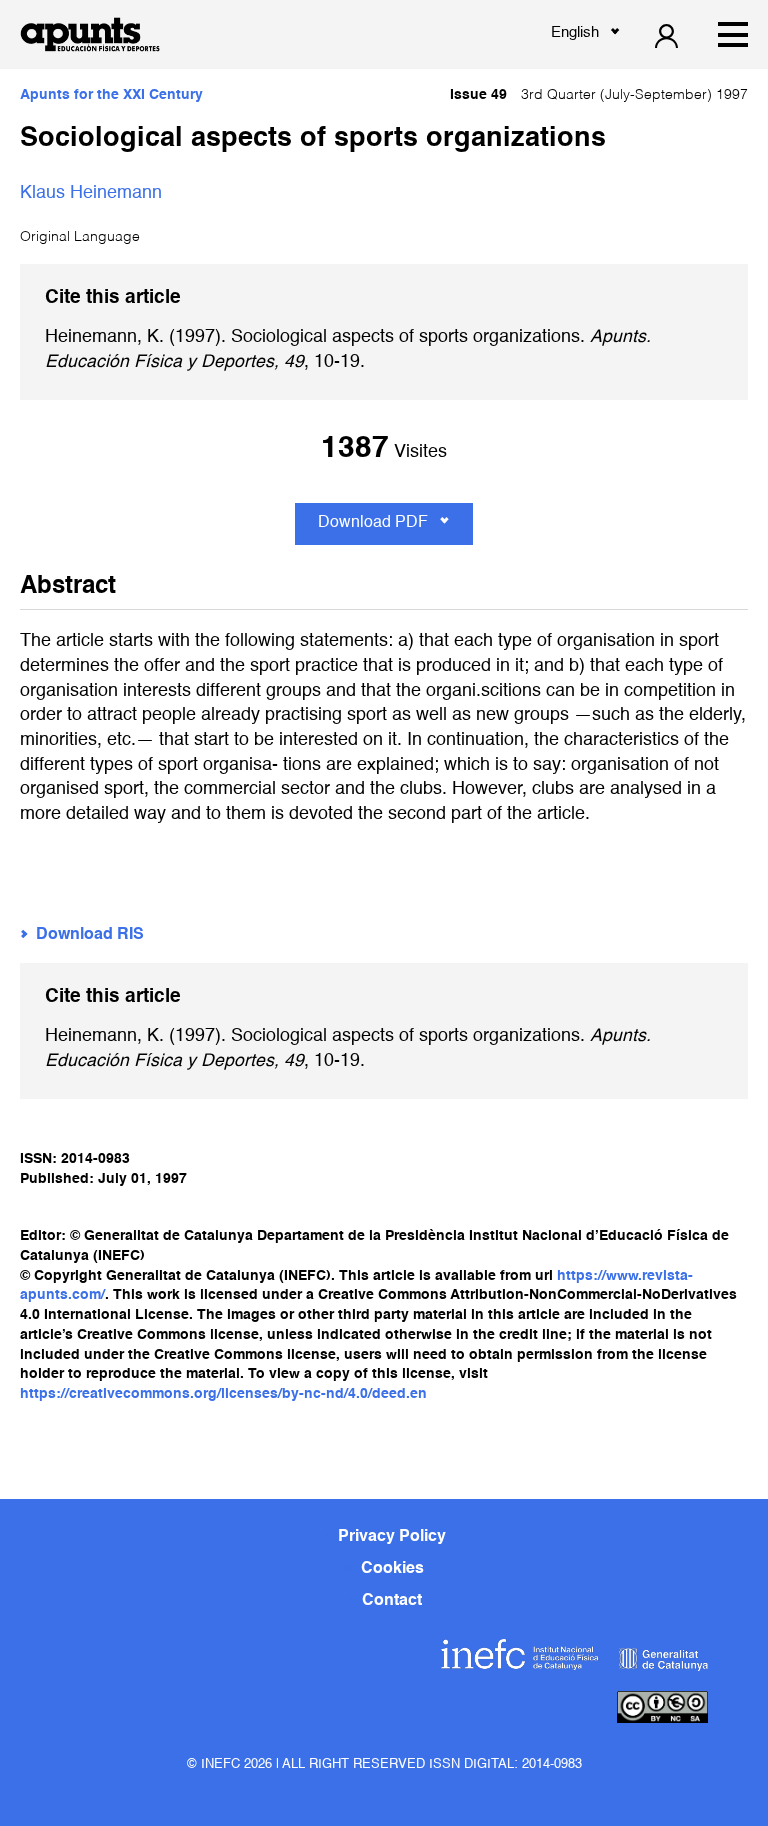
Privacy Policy (392, 1537)
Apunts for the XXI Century (111, 95)
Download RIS (90, 935)
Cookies (392, 1569)
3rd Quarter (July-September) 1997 (599, 95)
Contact (392, 1601)
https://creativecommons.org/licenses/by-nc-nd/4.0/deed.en (223, 1394)
